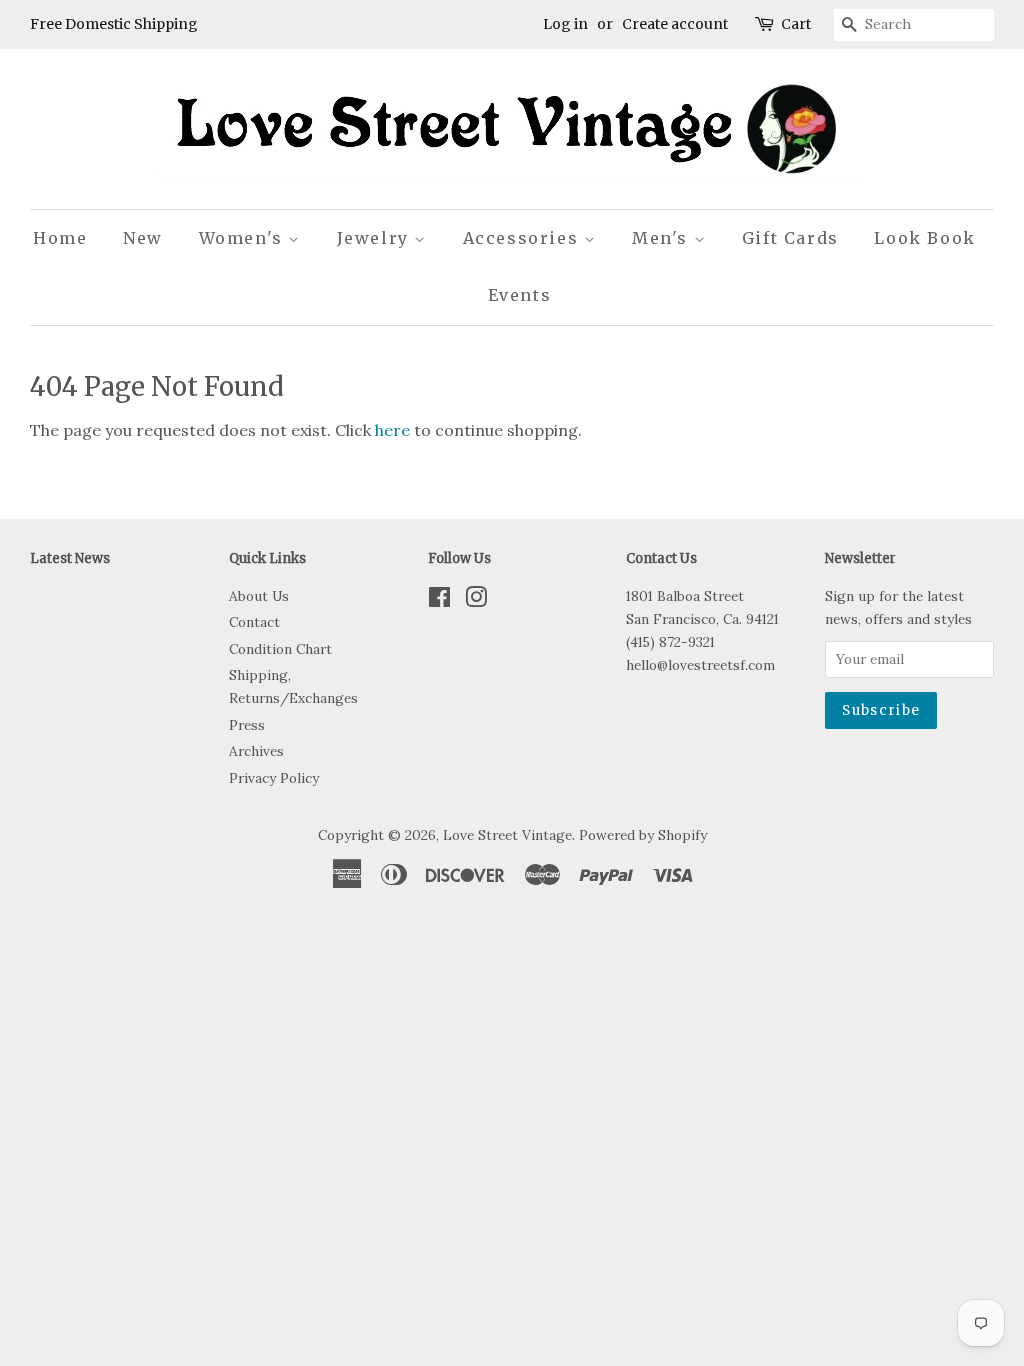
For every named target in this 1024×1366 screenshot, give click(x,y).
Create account (675, 24)
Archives (256, 751)
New (143, 238)
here (392, 430)
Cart (796, 24)
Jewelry (376, 238)
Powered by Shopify (643, 835)
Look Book (924, 238)
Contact (254, 622)
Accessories (523, 238)
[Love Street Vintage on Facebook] (439, 601)
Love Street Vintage (507, 835)
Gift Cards (790, 238)
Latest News (70, 558)
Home (60, 238)
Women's (244, 238)
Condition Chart (280, 649)
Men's (663, 238)
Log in (565, 24)
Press (247, 725)
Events (520, 295)
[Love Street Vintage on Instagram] (476, 601)
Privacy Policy (274, 778)
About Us (259, 596)
